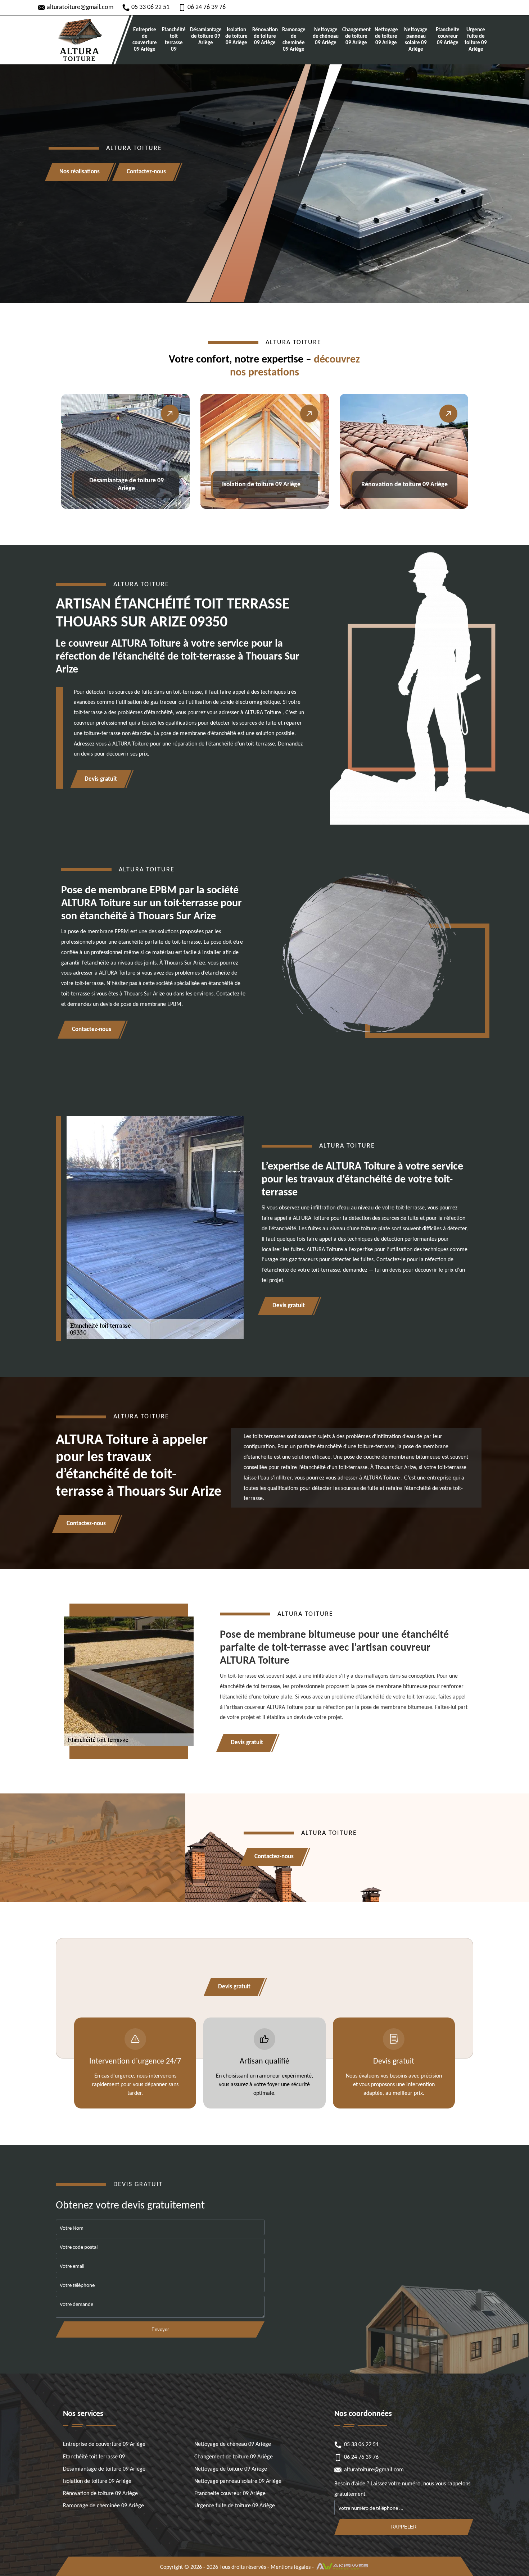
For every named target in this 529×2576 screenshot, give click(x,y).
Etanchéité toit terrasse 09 (174, 40)
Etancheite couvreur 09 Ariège (448, 37)
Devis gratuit (101, 779)
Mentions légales (291, 2567)
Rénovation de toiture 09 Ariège (265, 37)
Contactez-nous (146, 172)
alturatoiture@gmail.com (80, 7)
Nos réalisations (80, 172)
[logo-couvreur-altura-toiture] (79, 40)
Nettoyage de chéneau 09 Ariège (326, 37)
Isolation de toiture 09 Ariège (237, 37)
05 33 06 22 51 (150, 7)
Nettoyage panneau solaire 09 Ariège (416, 40)
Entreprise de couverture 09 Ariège (145, 40)
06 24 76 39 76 (207, 7)
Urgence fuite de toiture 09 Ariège (476, 40)
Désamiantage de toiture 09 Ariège (206, 37)
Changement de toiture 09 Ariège (356, 37)
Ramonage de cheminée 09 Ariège (294, 40)
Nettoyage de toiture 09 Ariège (386, 37)
